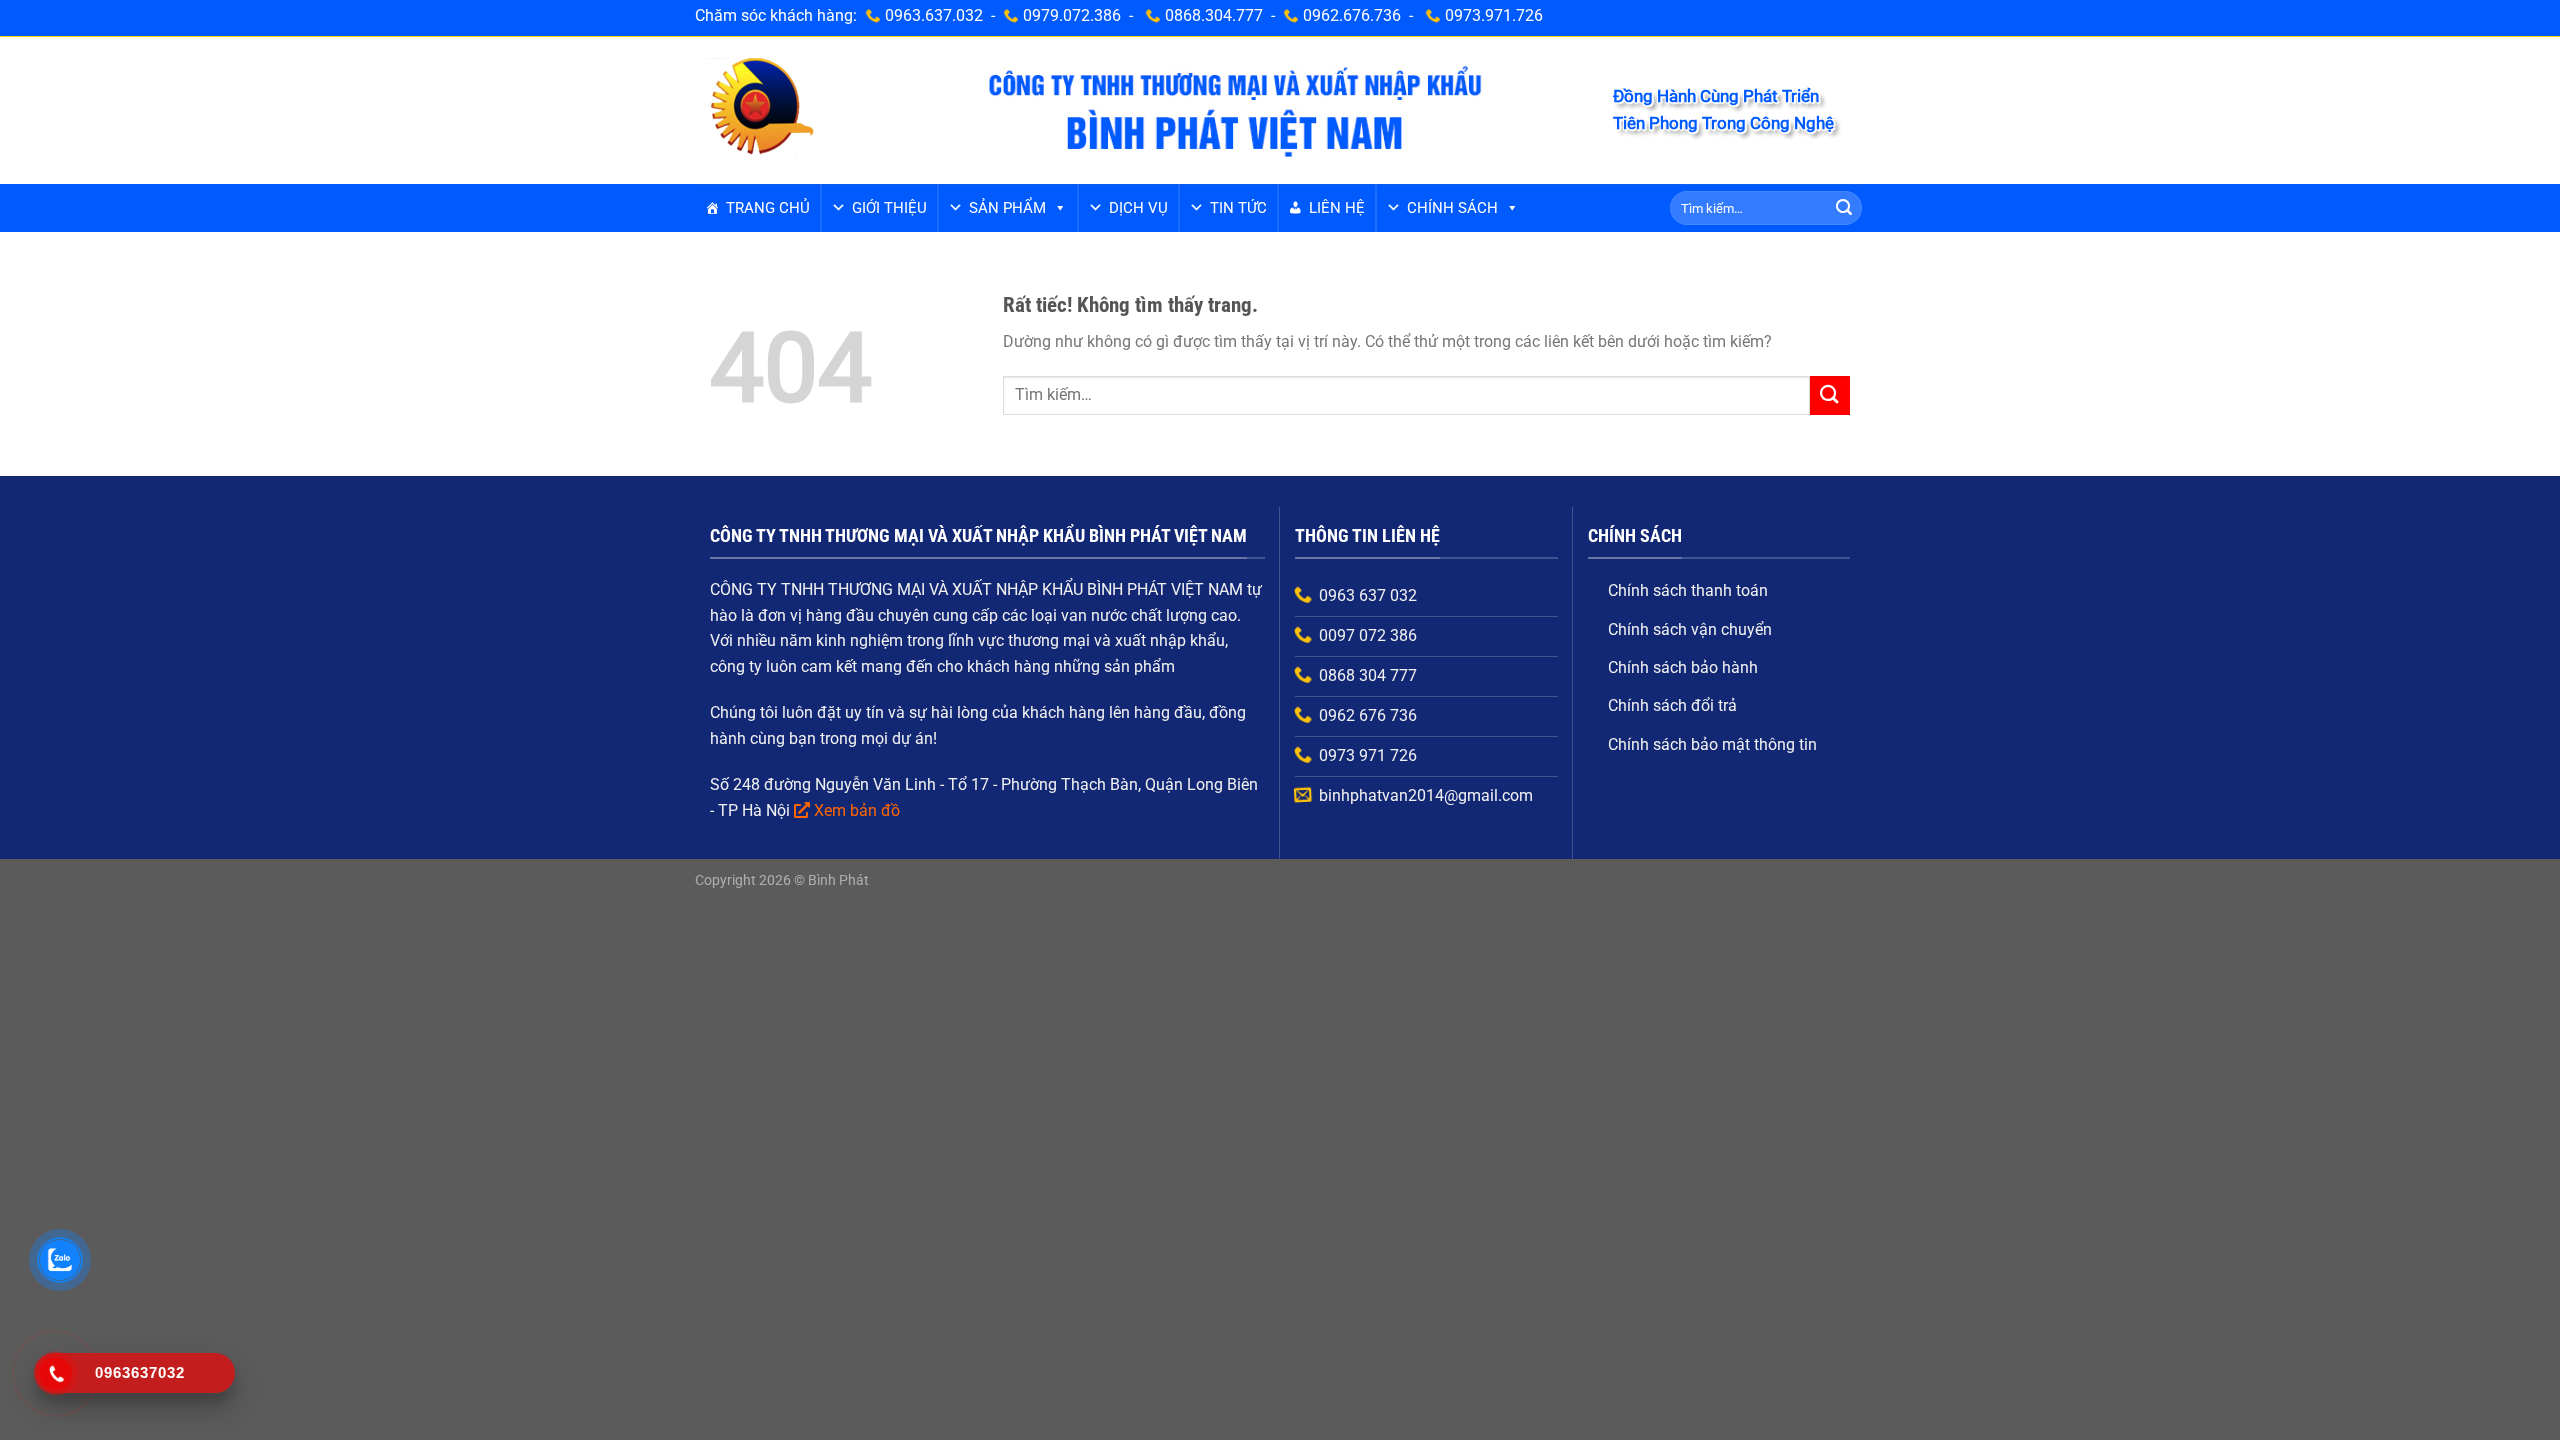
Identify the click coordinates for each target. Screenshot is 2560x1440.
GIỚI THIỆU (889, 208)
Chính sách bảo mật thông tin (1712, 744)
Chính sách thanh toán (1688, 590)
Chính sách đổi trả (1672, 705)
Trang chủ (768, 208)
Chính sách (1452, 208)
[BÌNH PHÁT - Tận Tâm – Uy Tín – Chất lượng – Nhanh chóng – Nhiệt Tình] (761, 109)
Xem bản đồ (857, 810)
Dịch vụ (1138, 208)
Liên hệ (1337, 208)
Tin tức (1238, 208)
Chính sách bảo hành (1683, 667)
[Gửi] (1844, 208)
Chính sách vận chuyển (1690, 629)
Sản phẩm (1007, 208)
